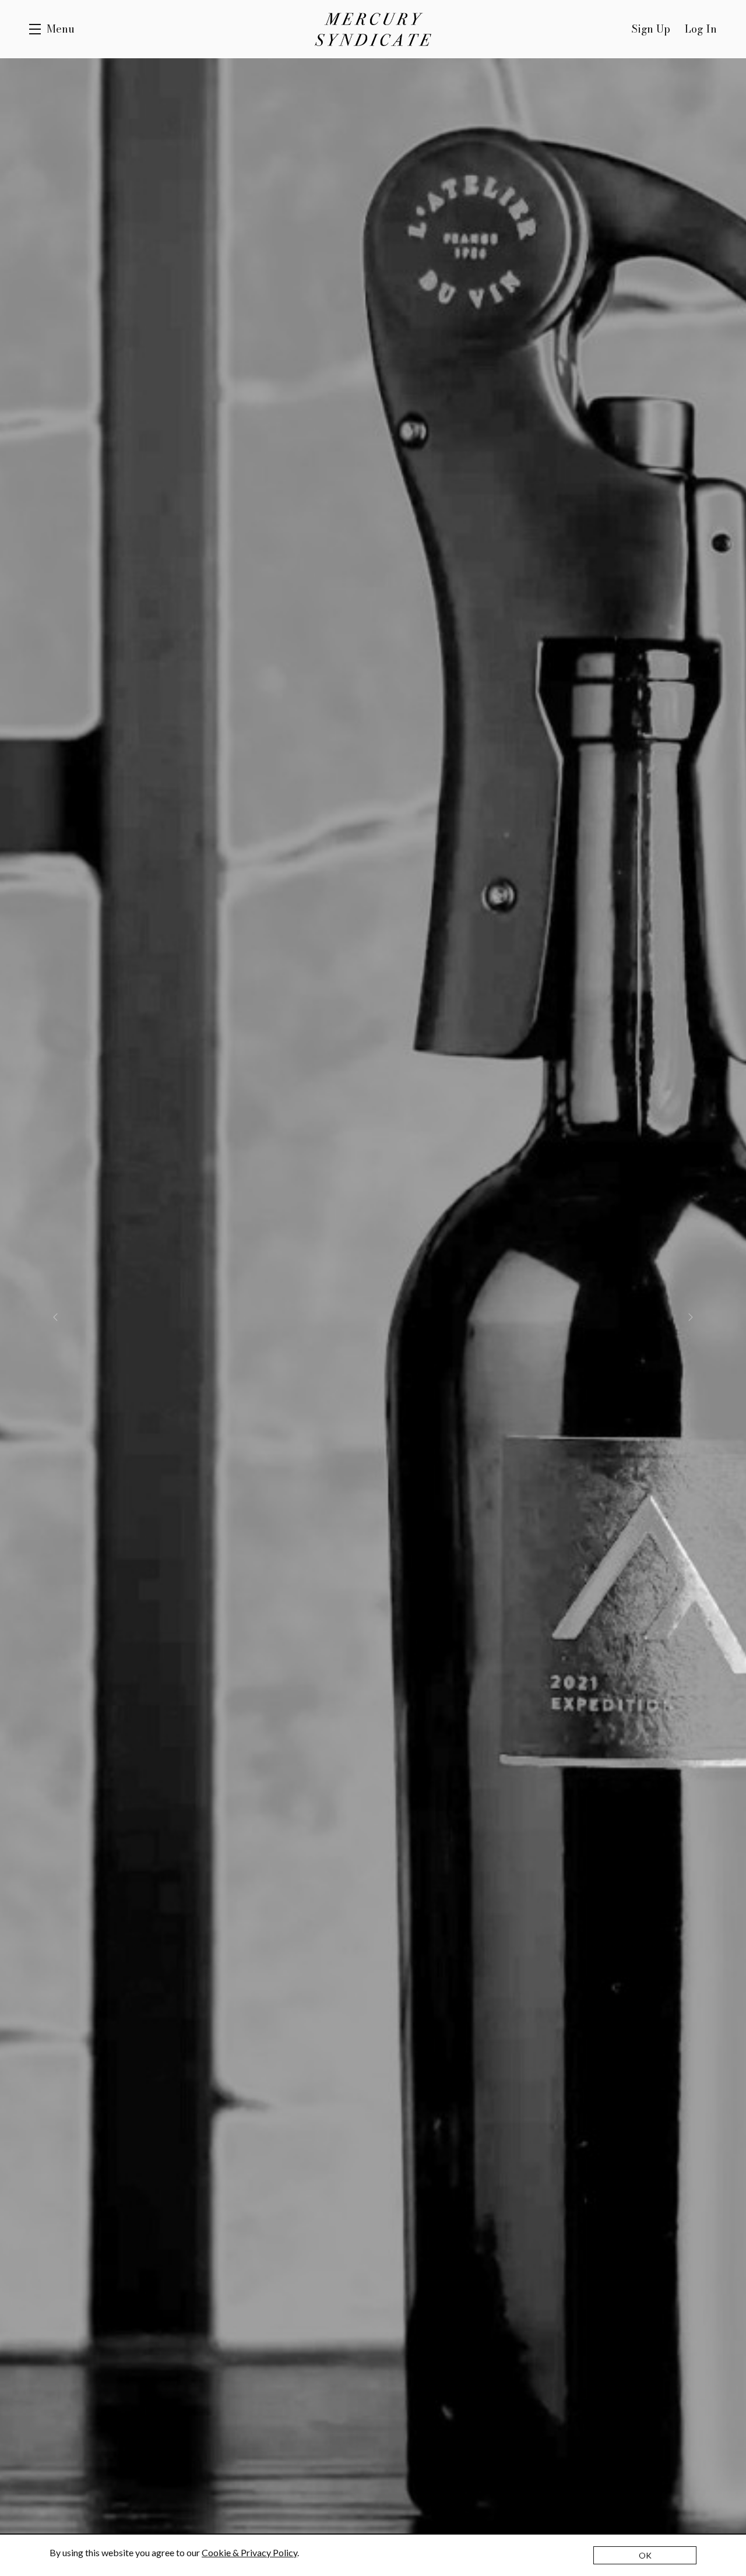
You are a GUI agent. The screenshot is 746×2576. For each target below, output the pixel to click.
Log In (701, 29)
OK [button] (645, 2555)
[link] (249, 2552)
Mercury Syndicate (373, 29)
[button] (52, 29)
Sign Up (651, 29)
